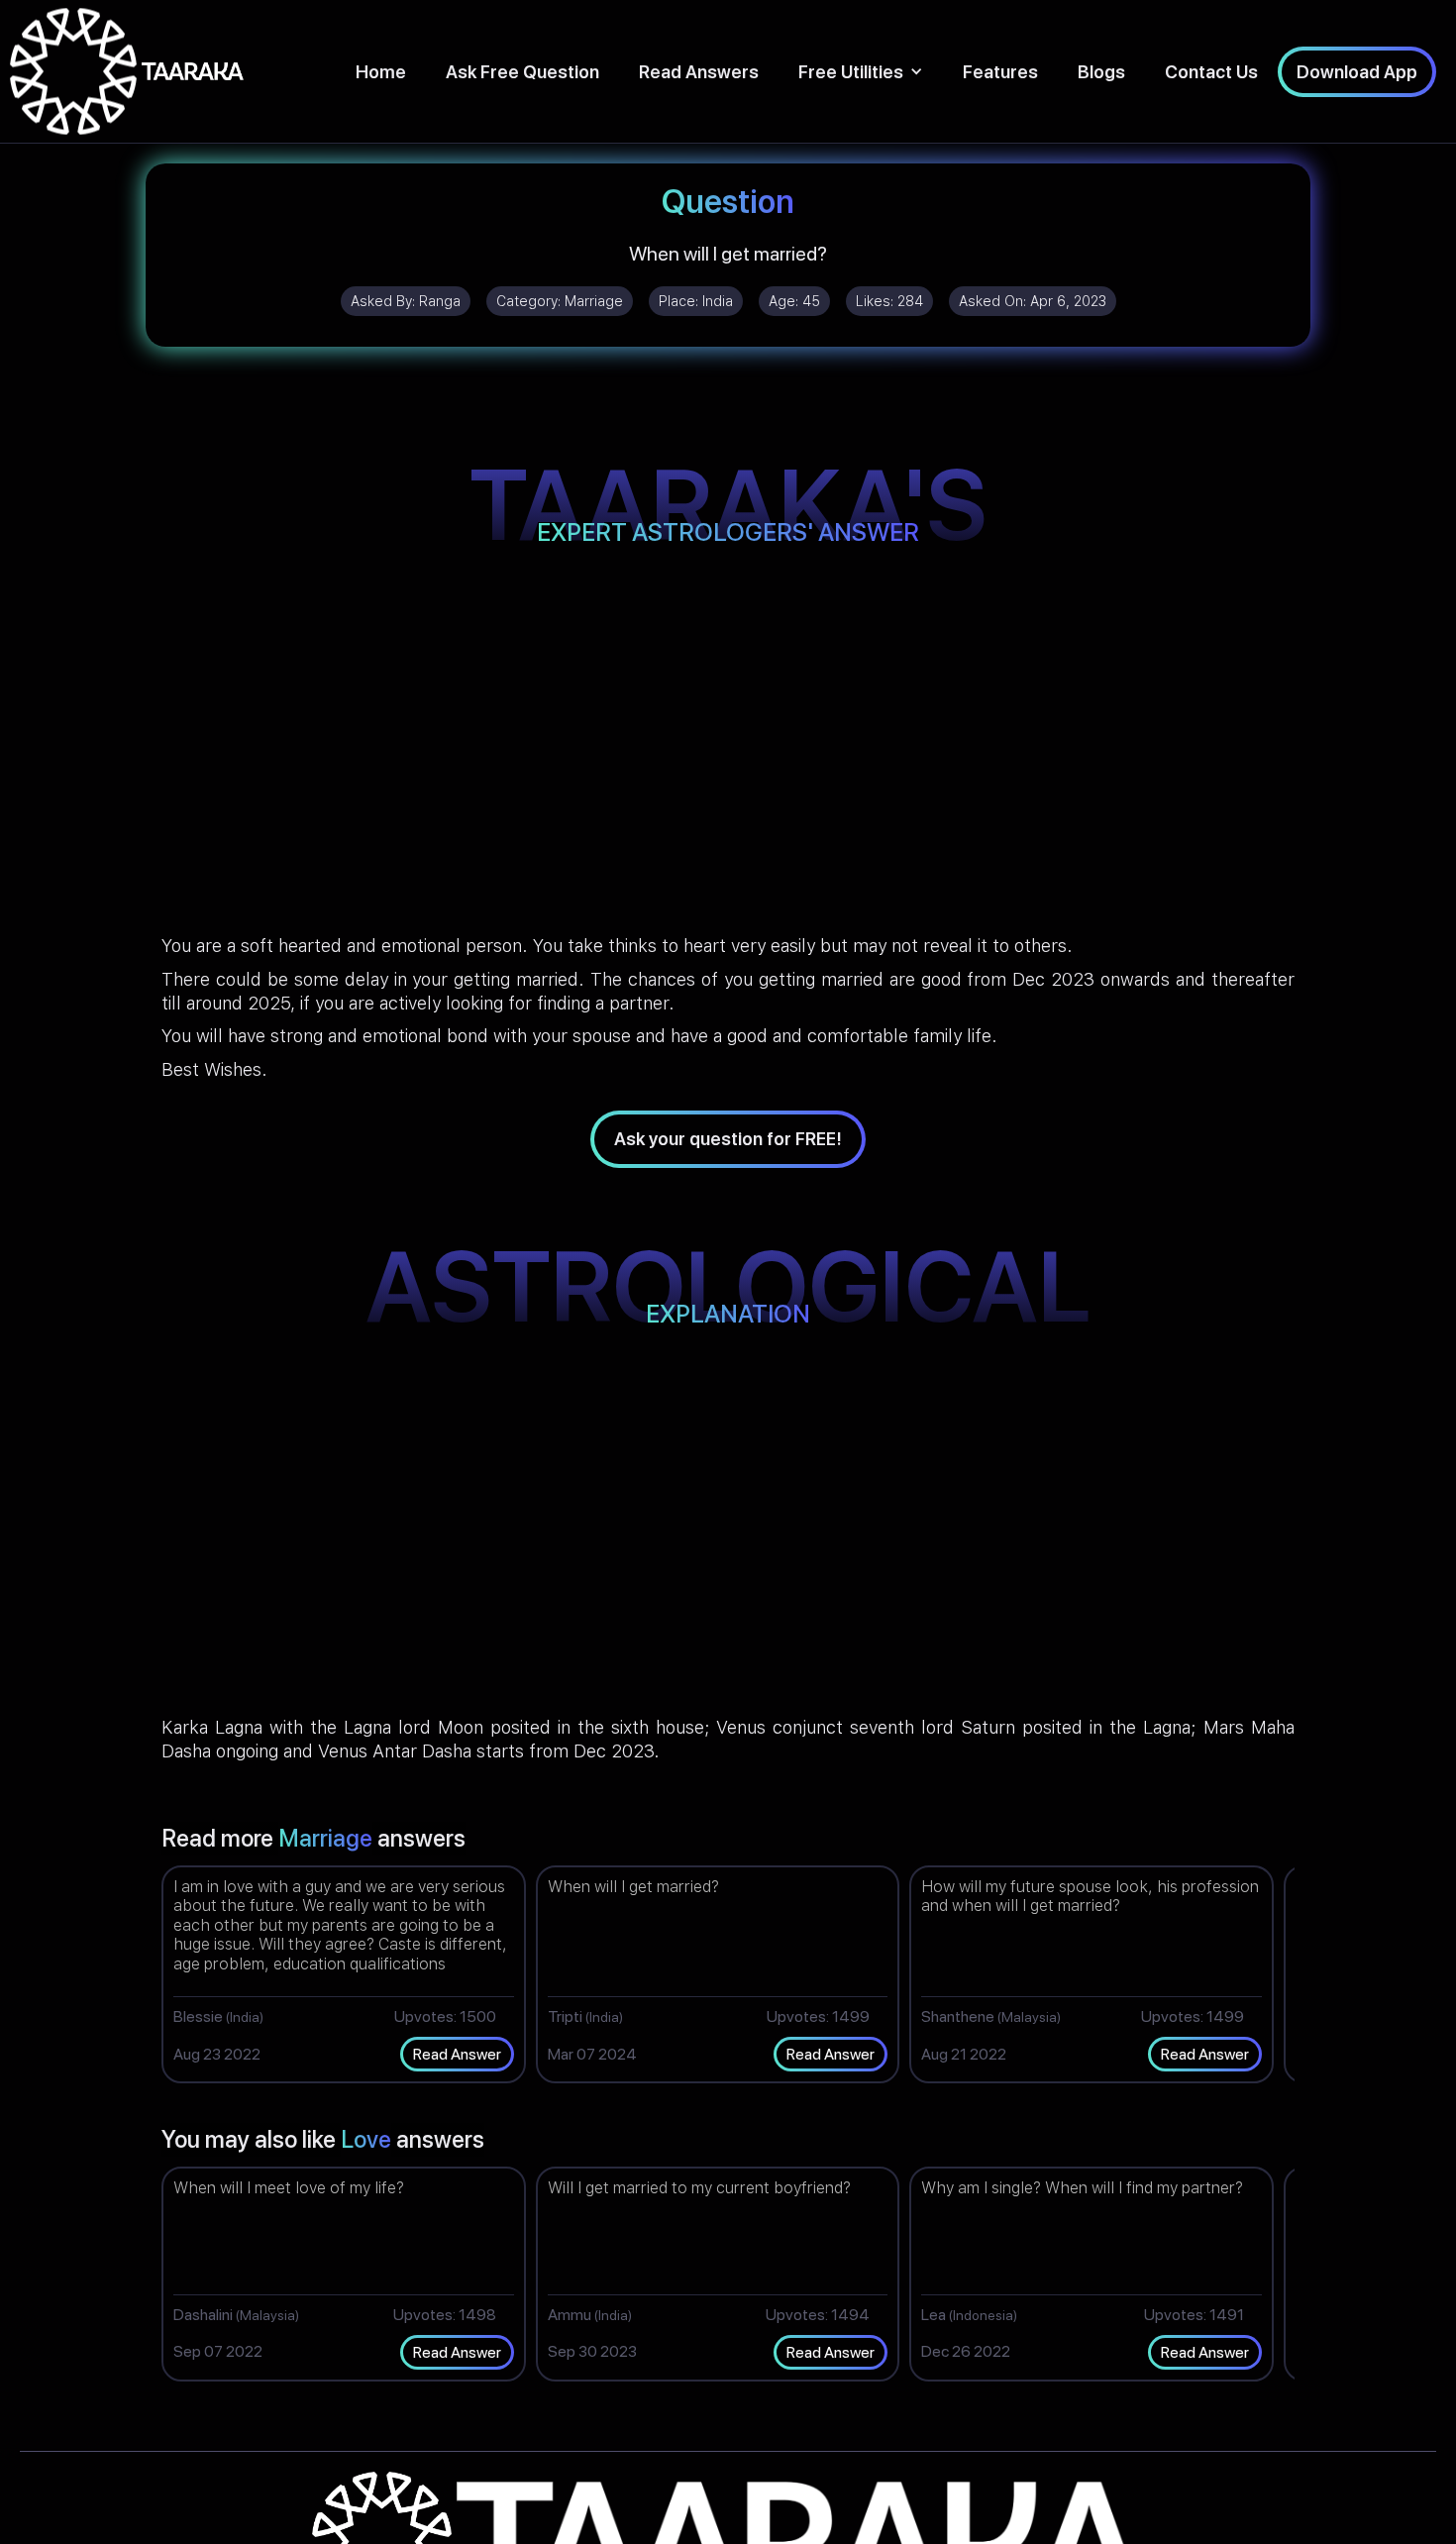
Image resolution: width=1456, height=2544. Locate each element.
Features (1000, 72)
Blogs (1101, 72)
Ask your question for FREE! (728, 1139)
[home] (127, 71)
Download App (1357, 72)
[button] (861, 72)
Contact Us (1211, 72)
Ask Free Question (522, 72)
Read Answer (457, 2054)
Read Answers (699, 72)
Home (381, 72)
